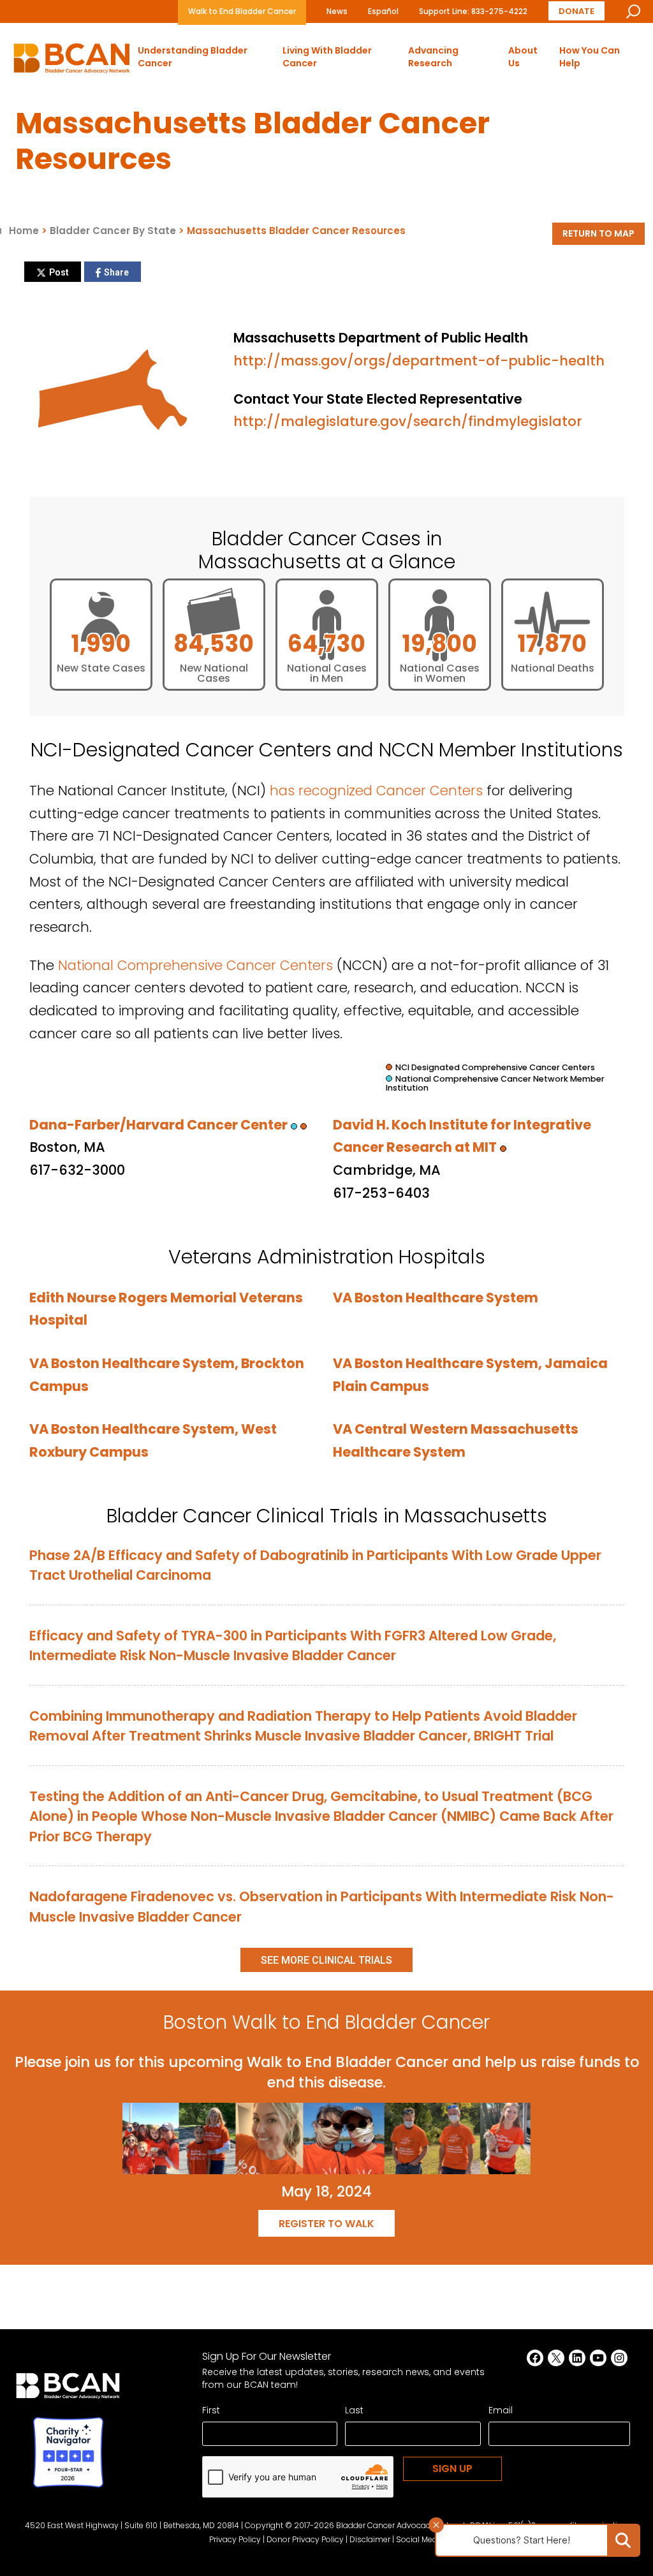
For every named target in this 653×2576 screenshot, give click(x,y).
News (337, 11)
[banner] (72, 62)
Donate (576, 11)
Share (116, 272)
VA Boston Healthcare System (436, 1298)
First (211, 2410)
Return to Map (598, 233)
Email (501, 2410)
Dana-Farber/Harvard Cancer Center (158, 1125)
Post (59, 272)
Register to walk (326, 2224)
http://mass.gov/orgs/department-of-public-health (419, 361)
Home (24, 231)
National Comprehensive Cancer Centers (195, 965)
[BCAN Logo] (68, 2390)
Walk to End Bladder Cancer (242, 11)
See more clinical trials (326, 1960)
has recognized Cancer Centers (376, 791)
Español (383, 11)
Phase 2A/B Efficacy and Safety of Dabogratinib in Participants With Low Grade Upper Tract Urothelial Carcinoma (315, 1565)
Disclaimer (370, 2539)
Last (354, 2410)
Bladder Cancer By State (113, 231)
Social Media (420, 2539)
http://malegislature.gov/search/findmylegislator (408, 421)
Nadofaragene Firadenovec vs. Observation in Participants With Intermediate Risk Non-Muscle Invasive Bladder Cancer (322, 1907)
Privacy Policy (235, 2539)
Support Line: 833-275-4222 (473, 11)
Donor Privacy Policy (305, 2539)
